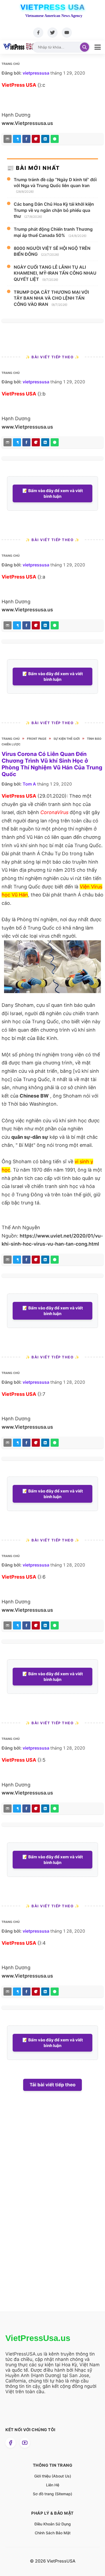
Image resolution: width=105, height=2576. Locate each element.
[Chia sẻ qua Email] (8, 139)
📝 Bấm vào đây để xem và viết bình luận (53, 493)
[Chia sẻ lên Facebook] (26, 139)
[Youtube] (67, 33)
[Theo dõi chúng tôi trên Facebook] (10, 2443)
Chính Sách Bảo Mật (53, 2533)
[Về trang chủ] (19, 47)
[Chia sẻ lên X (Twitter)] (17, 139)
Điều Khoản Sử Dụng (53, 2524)
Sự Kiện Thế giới (67, 739)
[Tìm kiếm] (85, 47)
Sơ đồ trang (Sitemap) (52, 2494)
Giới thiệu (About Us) (53, 2476)
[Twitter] (52, 33)
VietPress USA (53, 7)
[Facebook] (38, 33)
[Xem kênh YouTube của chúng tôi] (25, 2443)
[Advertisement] (43, 2211)
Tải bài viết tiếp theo (52, 2085)
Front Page (37, 739)
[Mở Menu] (98, 47)
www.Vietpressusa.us (27, 123)
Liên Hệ (53, 2485)
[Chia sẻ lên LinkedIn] (45, 139)
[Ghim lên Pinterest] (36, 139)
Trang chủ (11, 64)
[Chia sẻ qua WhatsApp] (55, 139)
